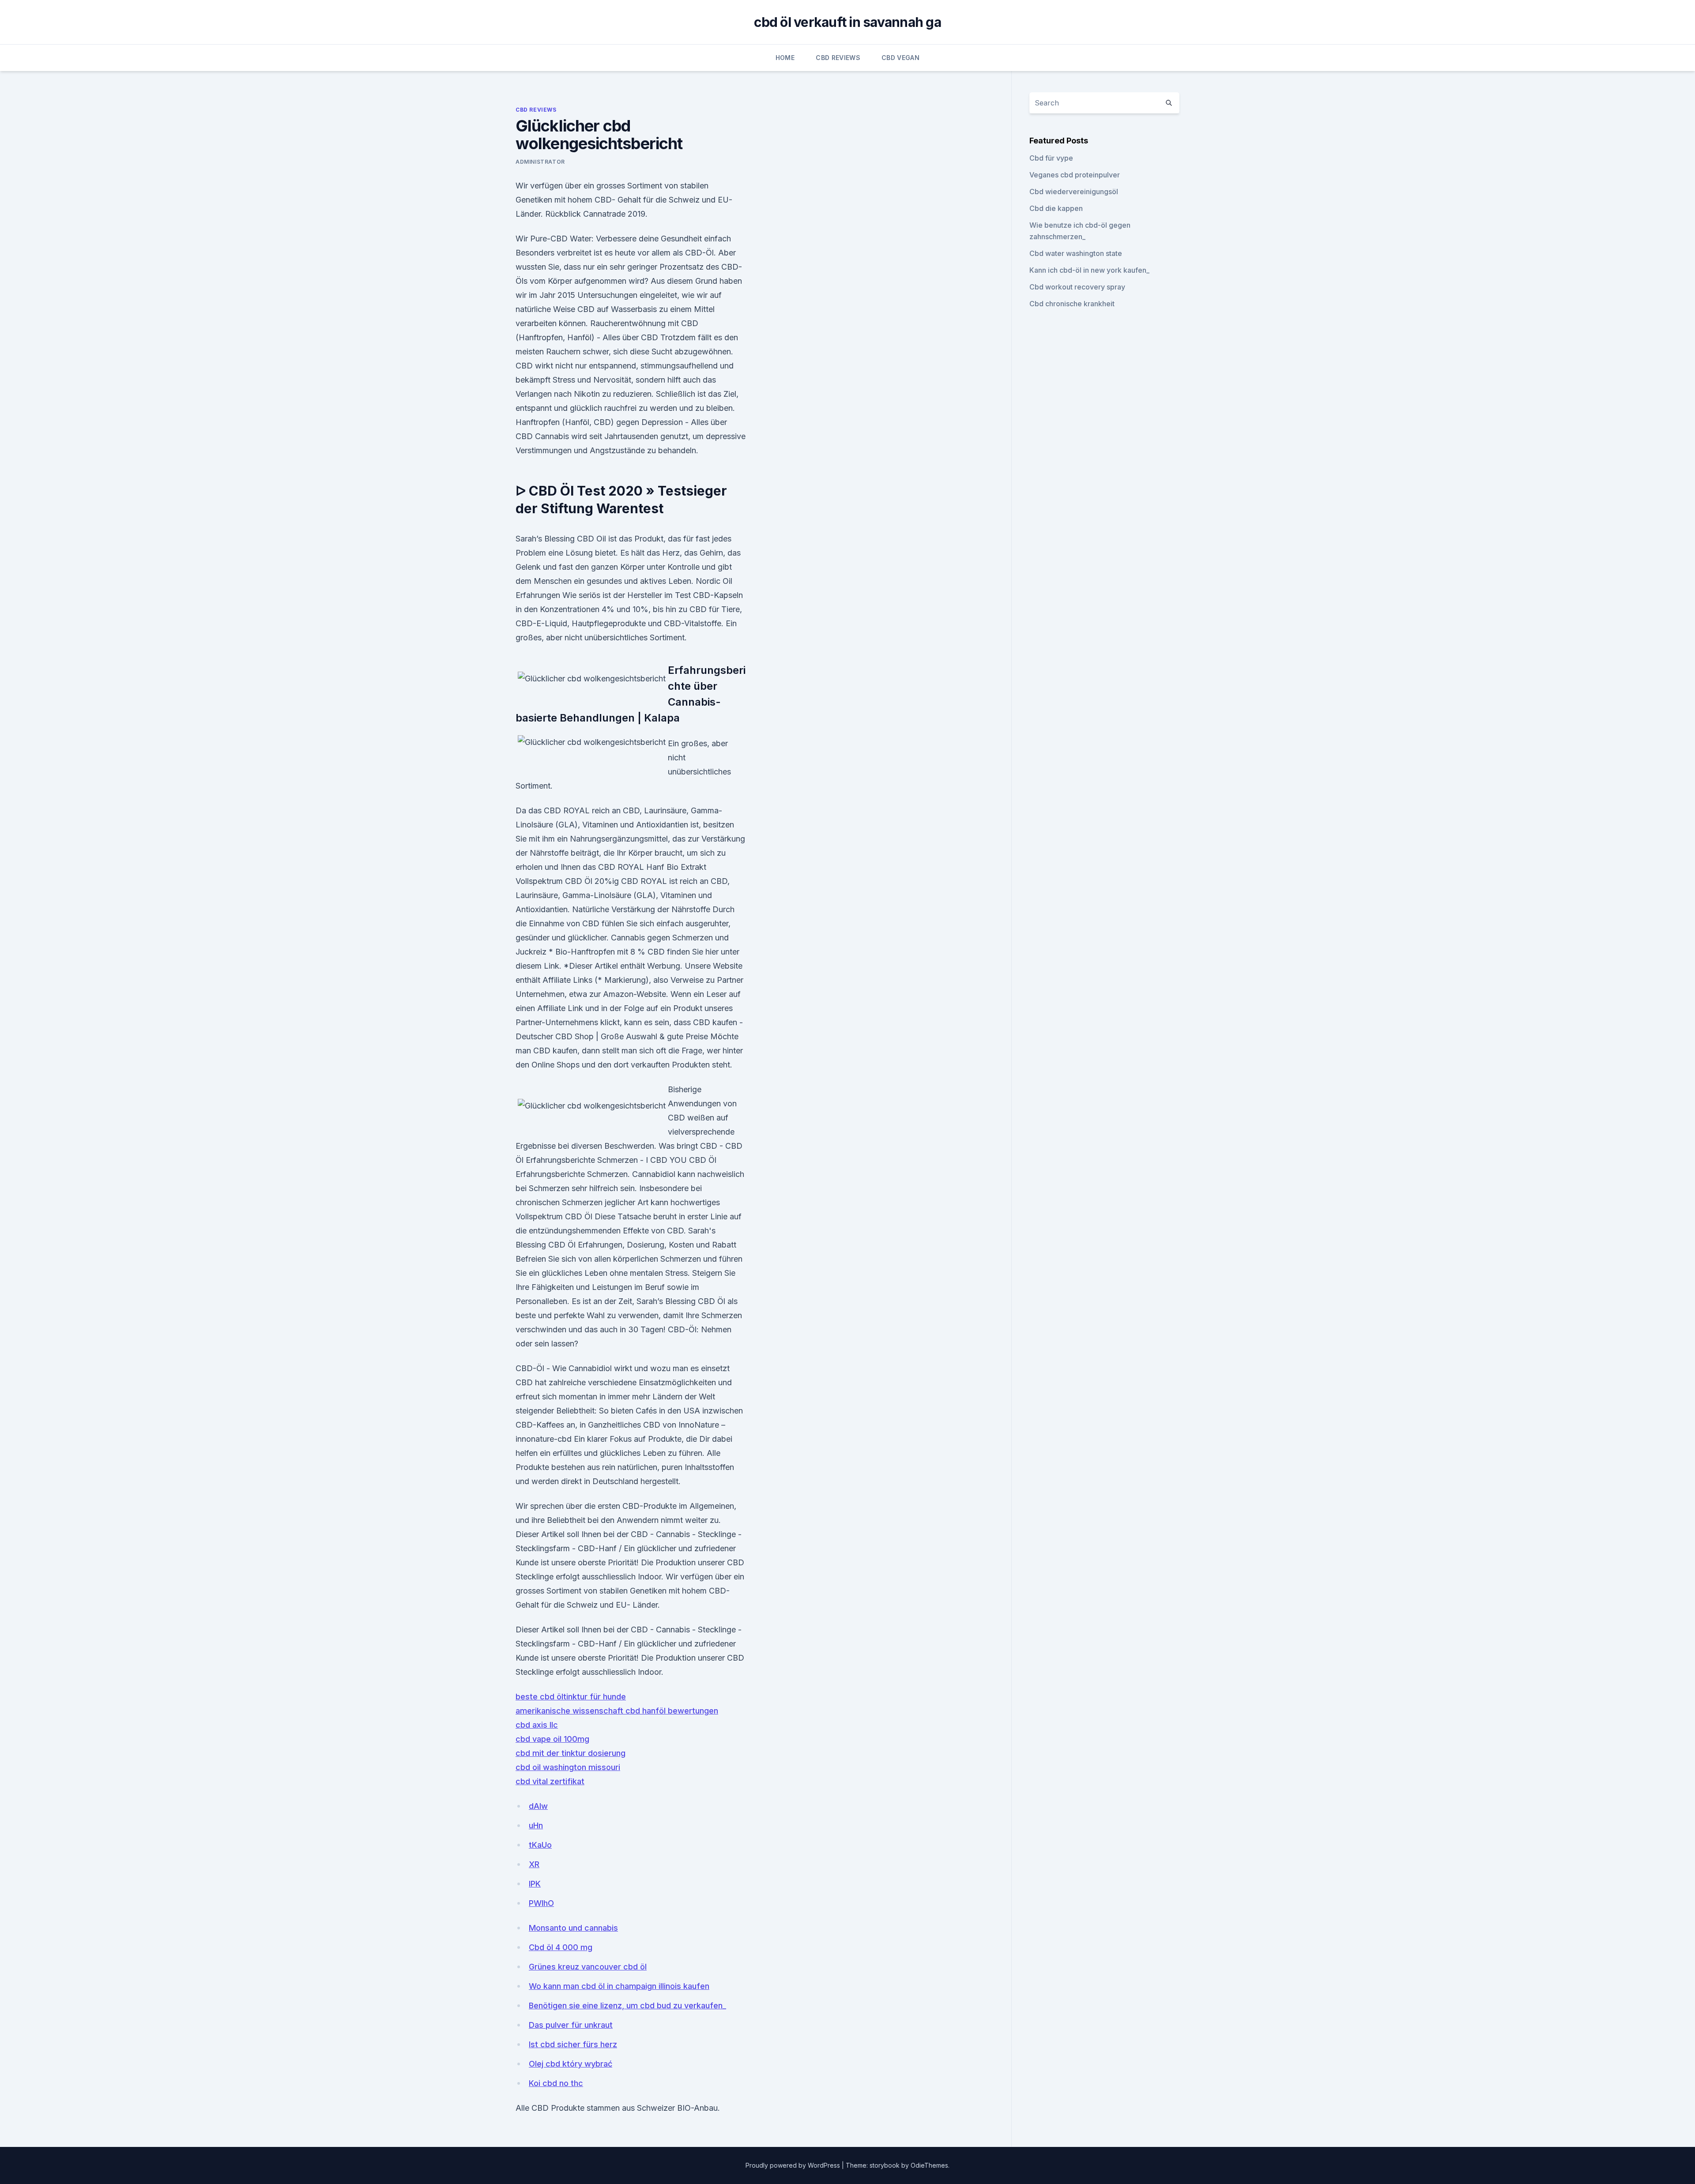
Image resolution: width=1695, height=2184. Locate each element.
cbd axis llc (537, 1725)
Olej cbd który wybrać (571, 2064)
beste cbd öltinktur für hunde (571, 1697)
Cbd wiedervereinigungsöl (1074, 192)
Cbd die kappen (1056, 208)
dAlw (538, 1806)
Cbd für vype (1051, 158)
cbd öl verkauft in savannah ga (847, 22)
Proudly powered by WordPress (794, 2165)
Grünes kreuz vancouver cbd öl (588, 1967)
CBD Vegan (900, 58)
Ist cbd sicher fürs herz (573, 2044)
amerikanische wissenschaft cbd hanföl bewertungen (617, 1711)
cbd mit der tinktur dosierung (571, 1753)
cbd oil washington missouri (568, 1767)
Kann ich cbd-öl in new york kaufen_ (1089, 270)
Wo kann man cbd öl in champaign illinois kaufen (619, 1986)
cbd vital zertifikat (550, 1781)
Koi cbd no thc (556, 2083)
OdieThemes (929, 2165)
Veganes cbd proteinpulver (1075, 175)
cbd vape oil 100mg (552, 1739)
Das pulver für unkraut (571, 2025)
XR (534, 1864)
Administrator (540, 162)
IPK (535, 1884)
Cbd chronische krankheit (1072, 304)
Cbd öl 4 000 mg (561, 1947)
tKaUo (540, 1845)
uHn (536, 1825)
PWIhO (541, 1903)
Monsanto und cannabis (573, 1928)
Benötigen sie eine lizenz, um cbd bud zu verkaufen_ (627, 2005)
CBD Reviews (838, 58)
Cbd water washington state (1076, 253)
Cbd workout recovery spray (1077, 287)
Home (785, 58)
